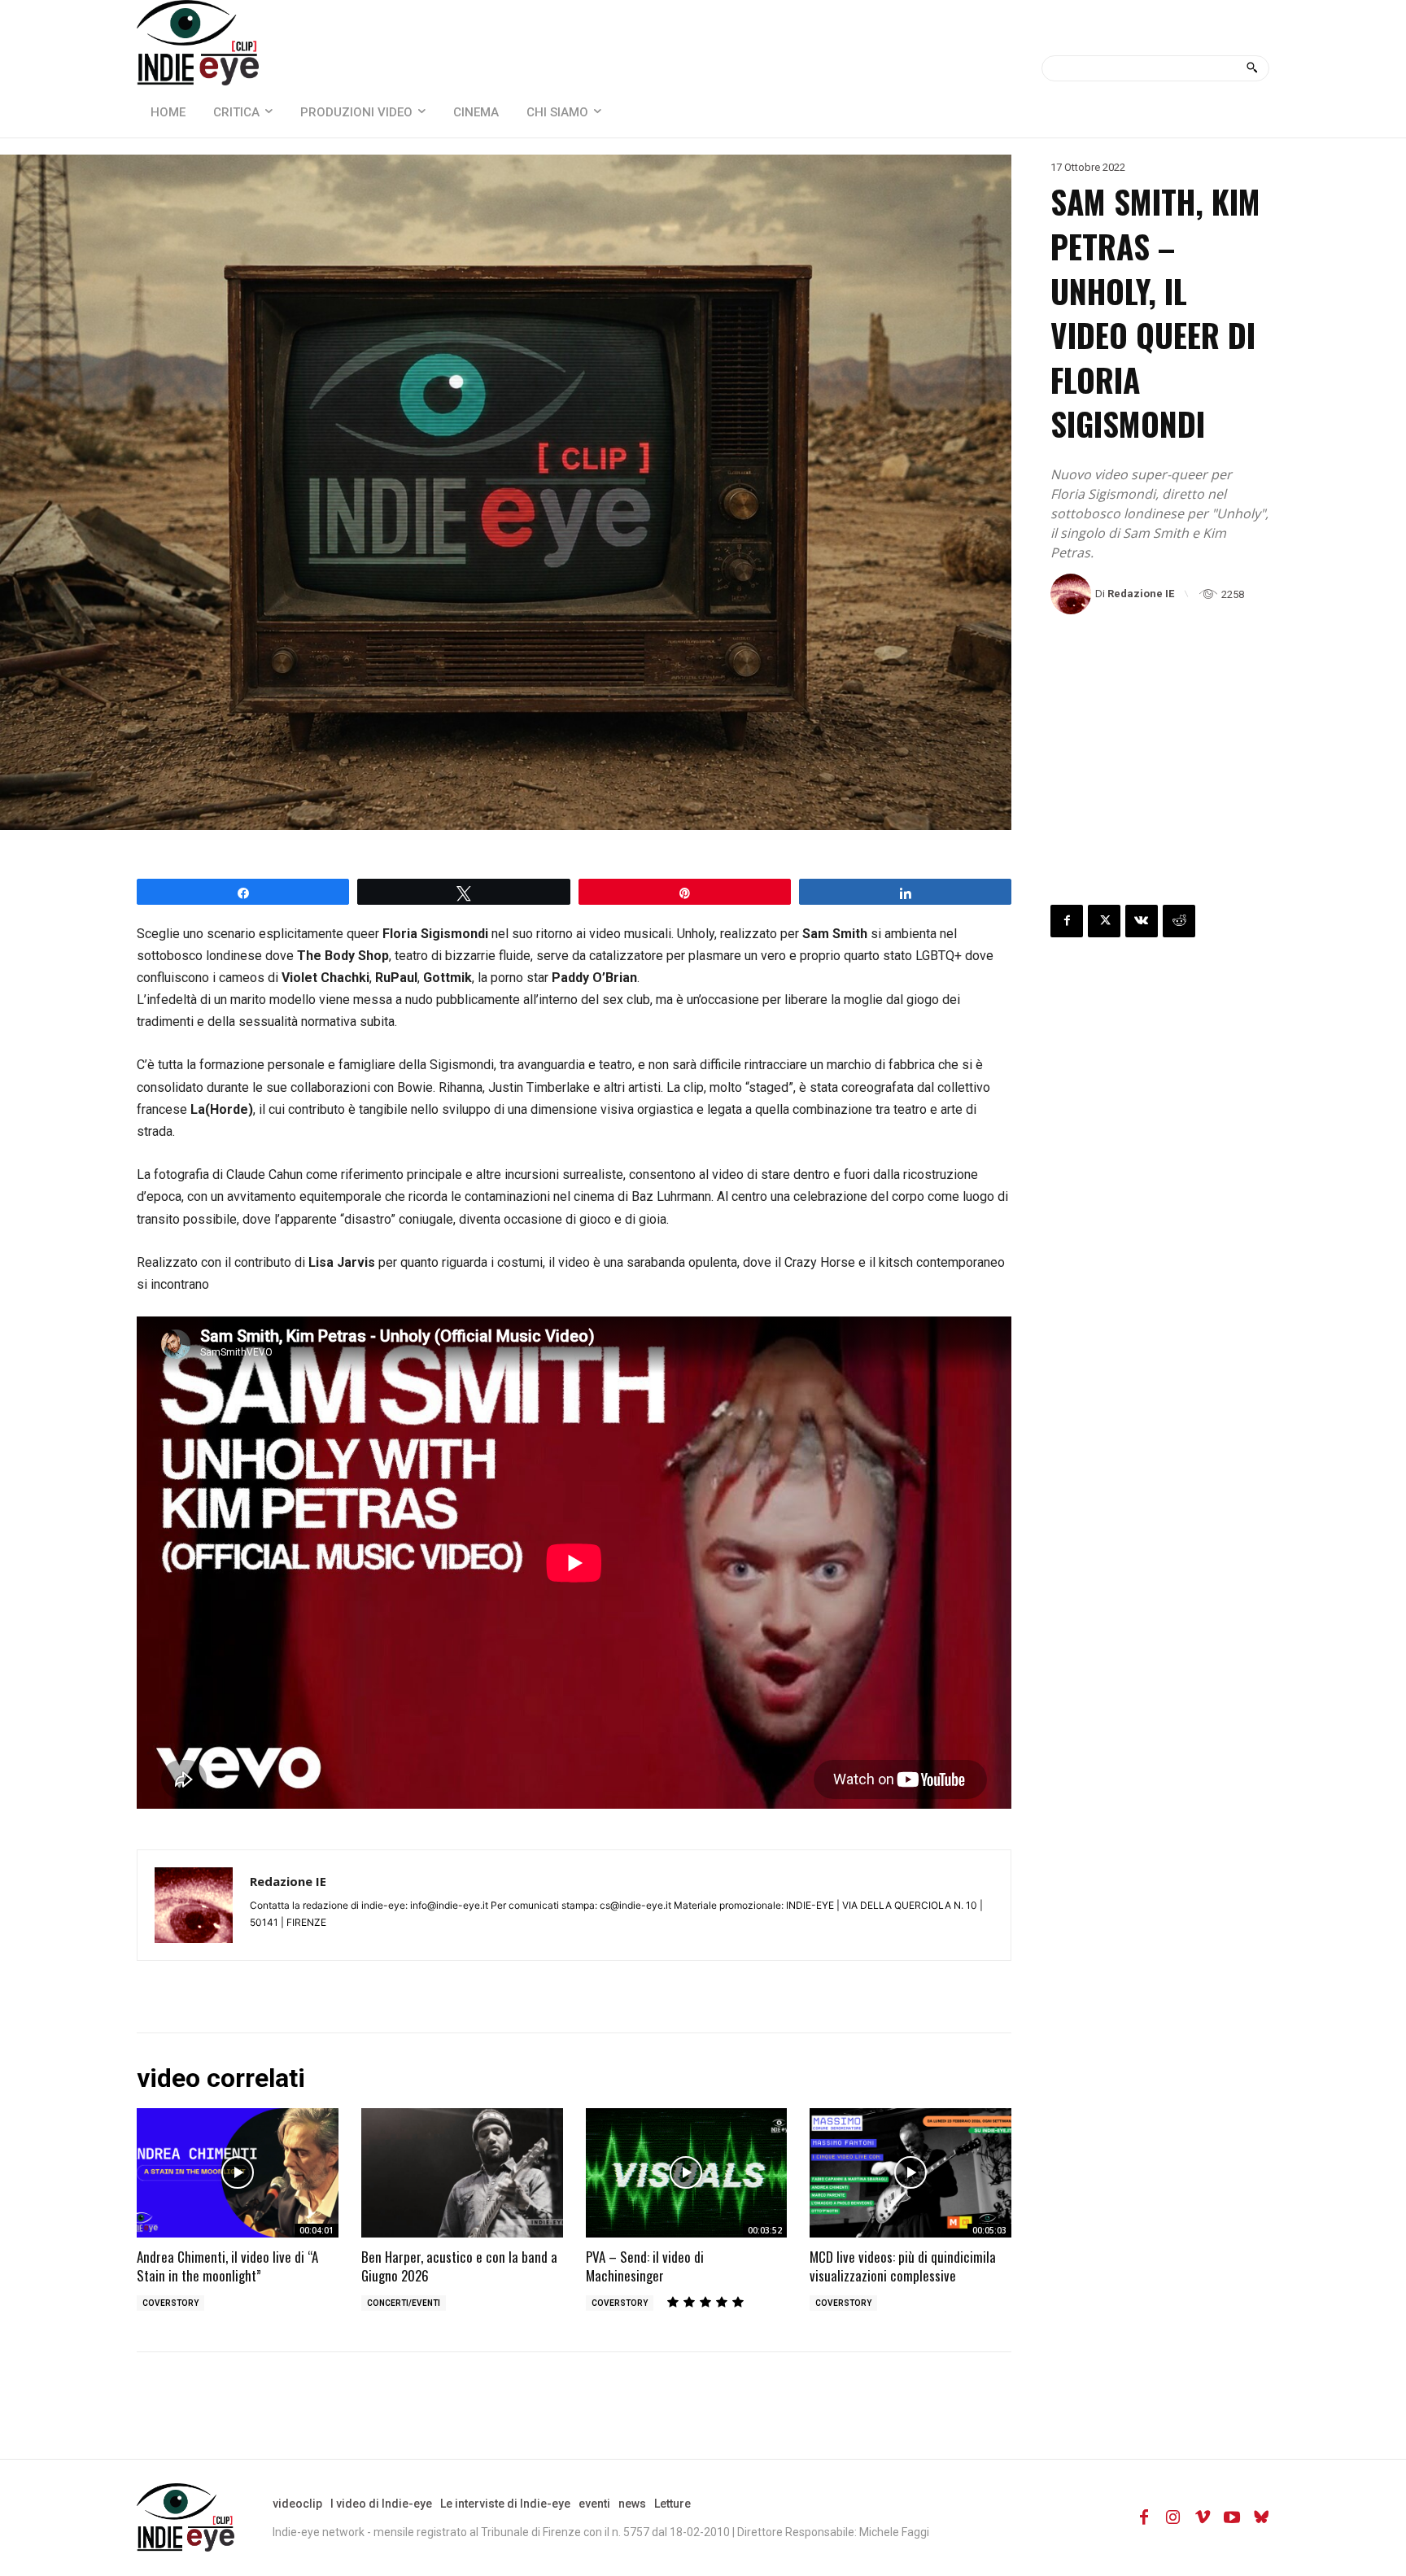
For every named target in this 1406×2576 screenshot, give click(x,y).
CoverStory (170, 2303)
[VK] (1142, 921)
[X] (1104, 921)
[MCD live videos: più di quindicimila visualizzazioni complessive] (910, 2173)
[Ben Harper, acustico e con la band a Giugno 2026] (462, 2173)
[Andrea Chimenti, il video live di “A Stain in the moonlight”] (238, 2173)
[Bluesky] (1261, 2517)
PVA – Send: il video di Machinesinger (645, 2266)
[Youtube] (1232, 2517)
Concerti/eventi (404, 2303)
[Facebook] (1067, 921)
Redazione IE (1141, 594)
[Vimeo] (1203, 2517)
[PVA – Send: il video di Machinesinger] (687, 2173)
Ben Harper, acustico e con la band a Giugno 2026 (459, 2266)
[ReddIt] (1179, 921)
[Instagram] (1173, 2517)
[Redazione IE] (1073, 594)
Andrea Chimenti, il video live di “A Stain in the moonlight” (227, 2266)
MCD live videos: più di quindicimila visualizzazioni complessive (903, 2266)
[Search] (1252, 68)
